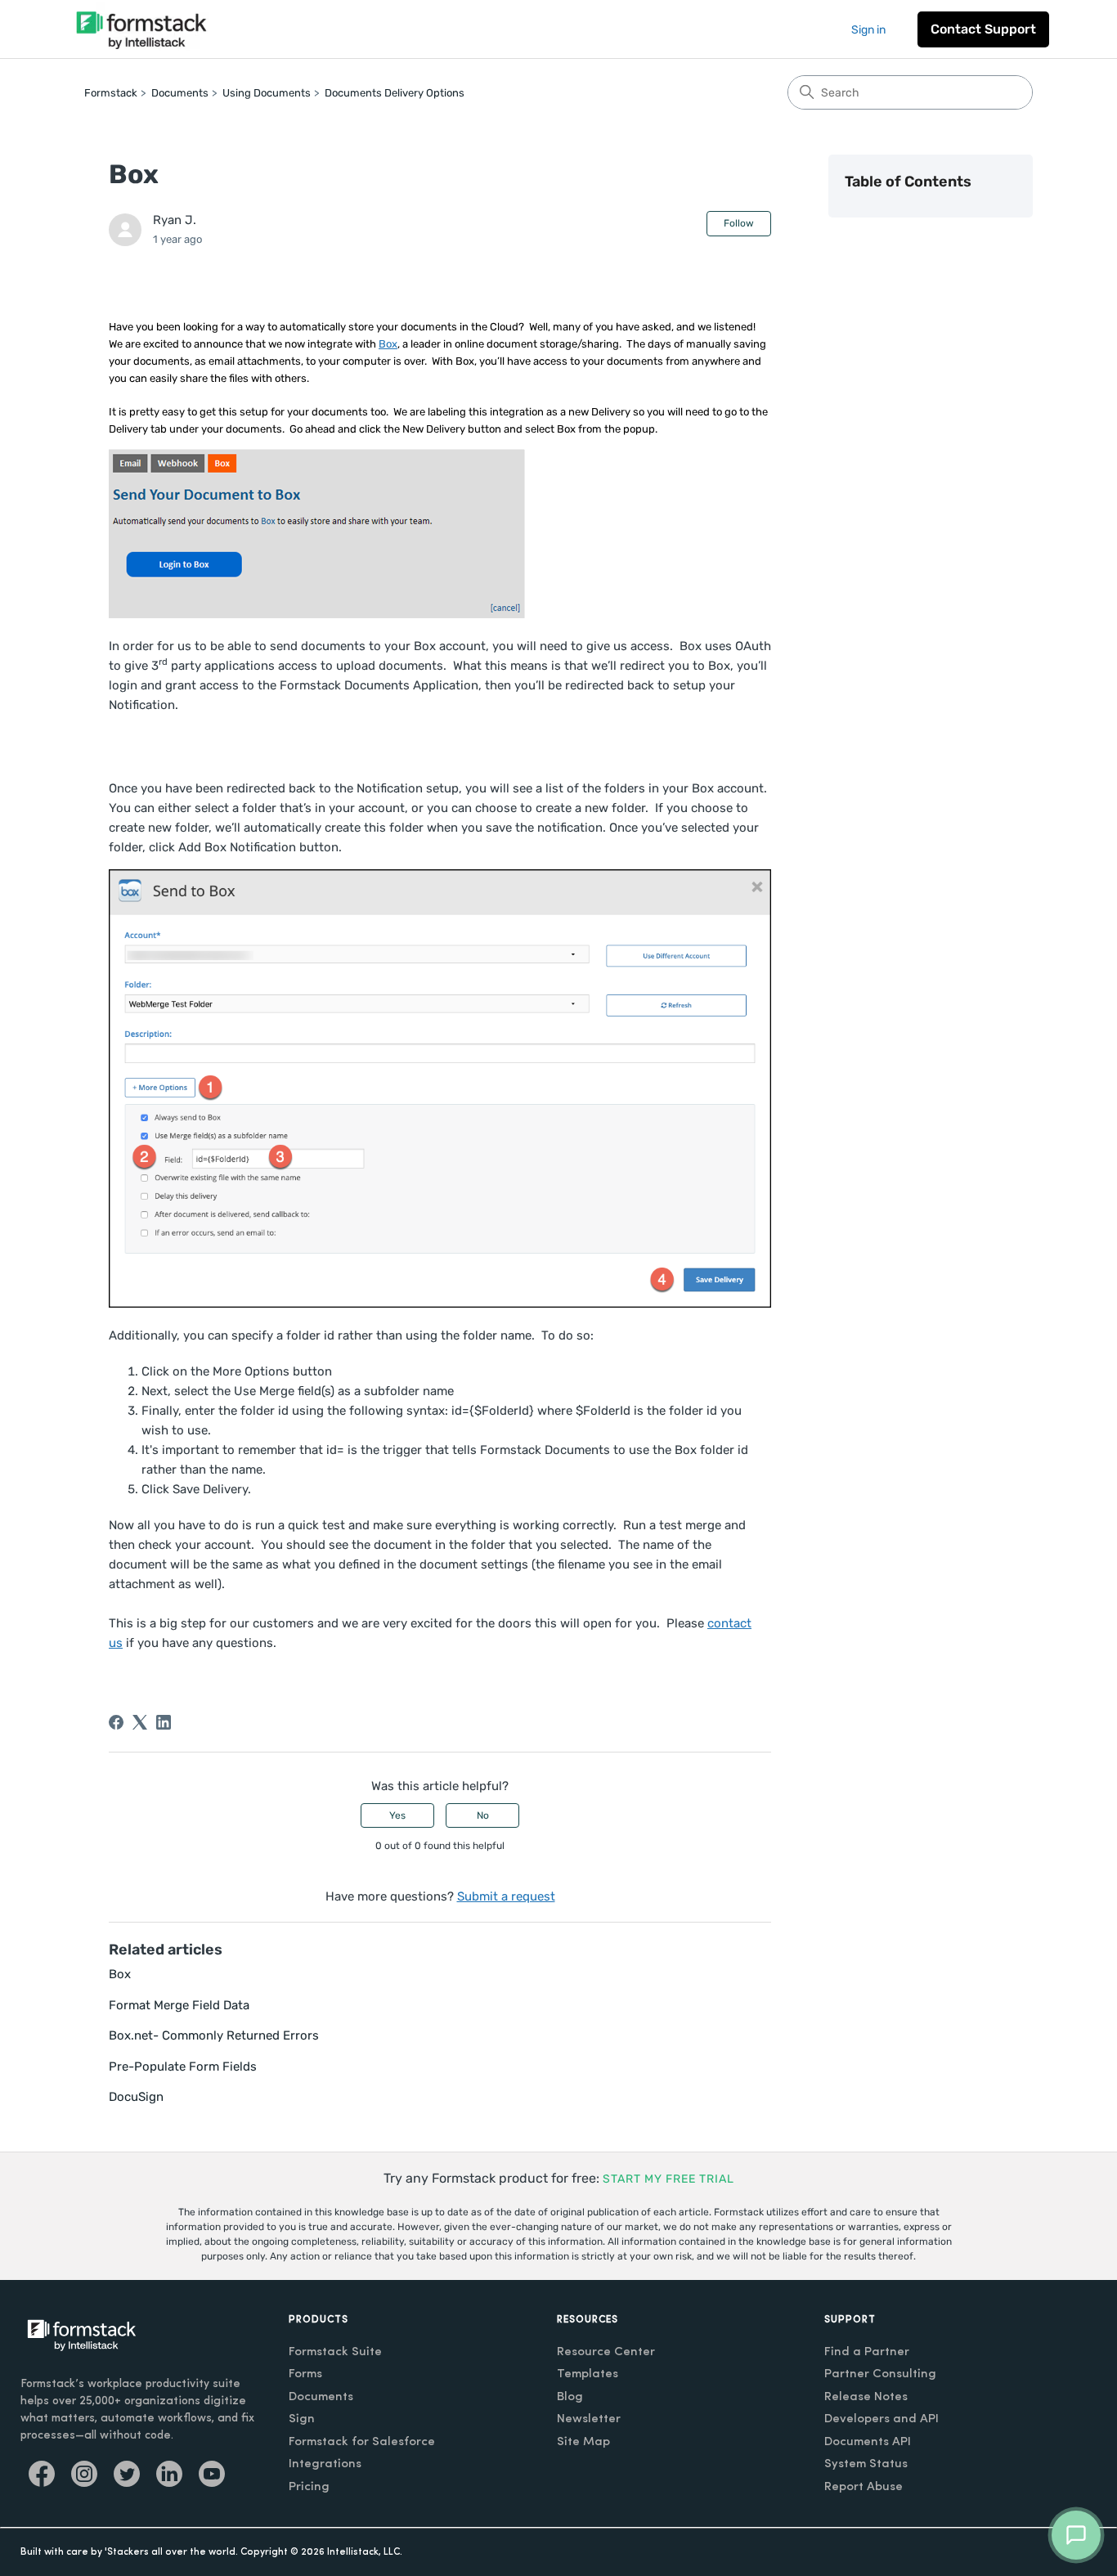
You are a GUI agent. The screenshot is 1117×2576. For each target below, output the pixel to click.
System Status (866, 2464)
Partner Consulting (880, 2374)
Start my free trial (668, 2179)
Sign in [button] (868, 30)
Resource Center (606, 2352)
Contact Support (983, 29)
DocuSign (136, 2097)
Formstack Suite (335, 2352)
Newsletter (589, 2419)
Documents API (868, 2442)
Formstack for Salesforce (362, 2442)
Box (388, 344)
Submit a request (506, 1896)
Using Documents (267, 93)
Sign (302, 2419)
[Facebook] (116, 1722)
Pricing (309, 2487)
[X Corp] (140, 1722)
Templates (588, 2374)
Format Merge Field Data (179, 2005)
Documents (180, 93)
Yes (397, 1815)
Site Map (583, 2442)
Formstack (111, 93)
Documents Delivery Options (395, 93)
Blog (570, 2397)
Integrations (325, 2464)
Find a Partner (867, 2352)
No (483, 1815)
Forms (305, 2374)
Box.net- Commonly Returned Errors (214, 2035)
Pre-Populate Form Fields (183, 2067)
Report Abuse (864, 2487)
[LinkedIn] (164, 1722)
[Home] (141, 29)
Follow (739, 223)
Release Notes (866, 2397)
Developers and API (881, 2419)
